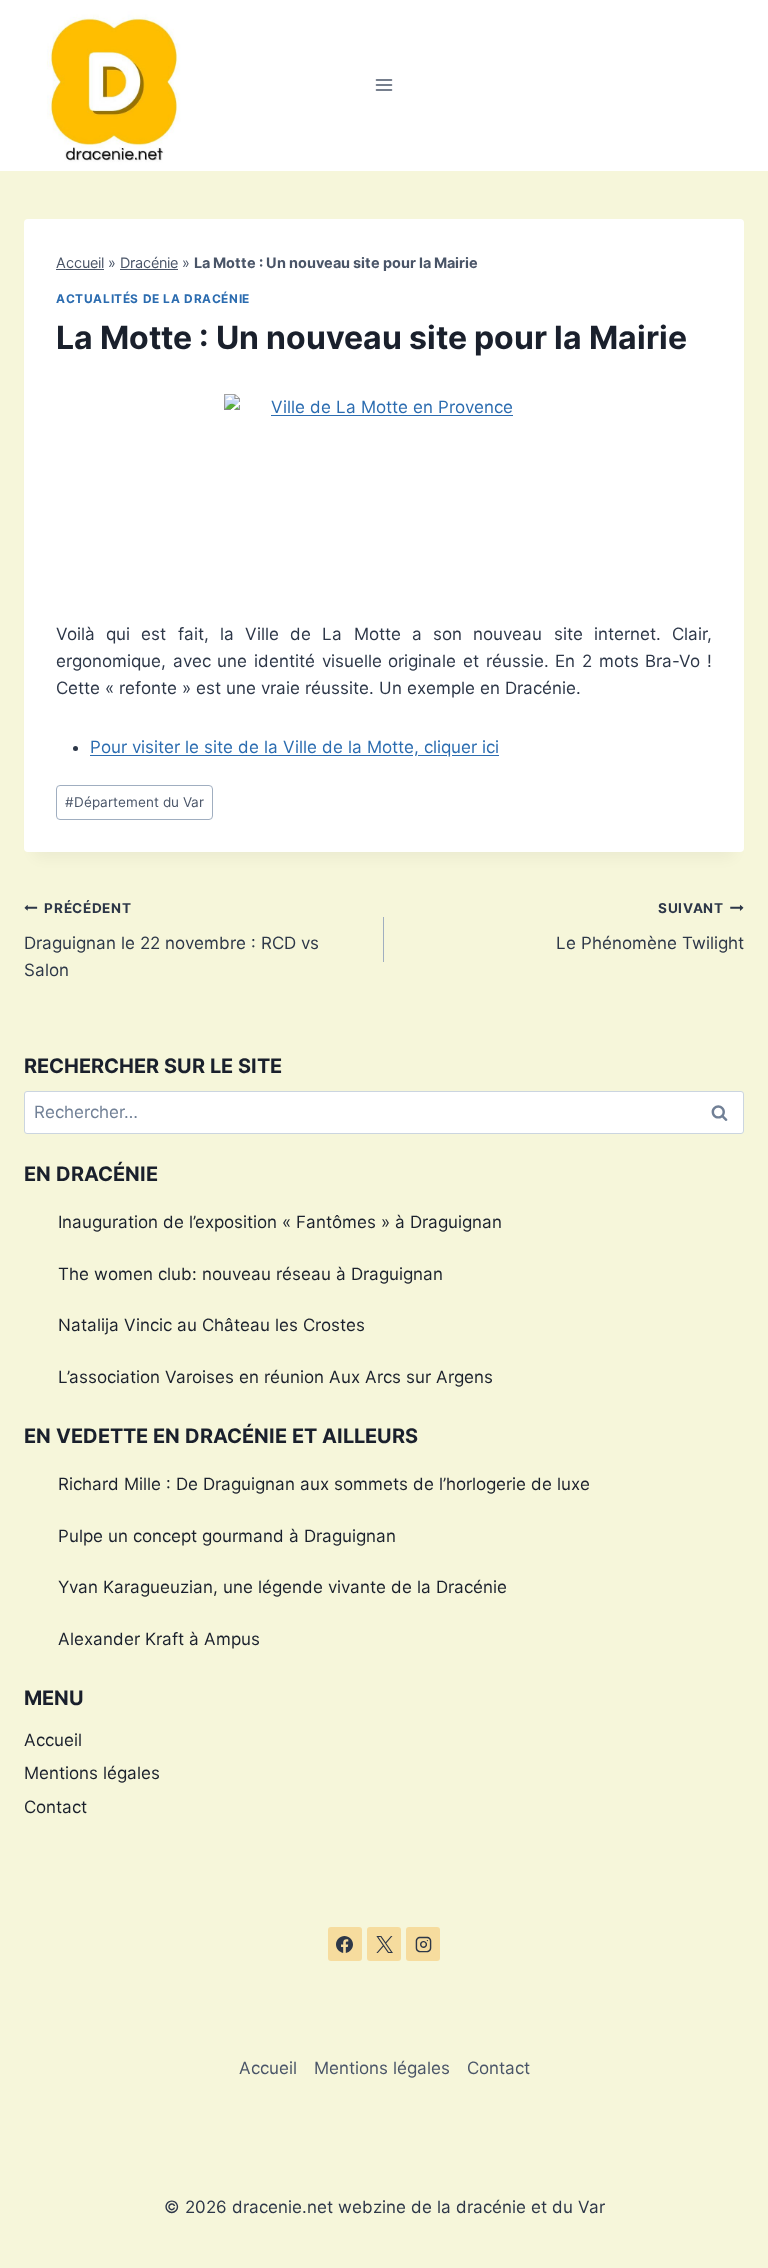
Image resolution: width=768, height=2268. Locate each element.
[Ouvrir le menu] (384, 85)
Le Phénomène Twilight (650, 926)
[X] (384, 1944)
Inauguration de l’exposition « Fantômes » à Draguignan (280, 1222)
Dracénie (149, 262)
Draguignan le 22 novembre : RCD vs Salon (171, 940)
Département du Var (134, 802)
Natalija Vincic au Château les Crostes (211, 1325)
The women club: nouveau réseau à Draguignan (250, 1274)
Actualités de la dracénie (153, 298)
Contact (55, 1807)
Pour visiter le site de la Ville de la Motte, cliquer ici (294, 747)
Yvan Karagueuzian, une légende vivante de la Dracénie (282, 1587)
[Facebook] (345, 1944)
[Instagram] (423, 1944)
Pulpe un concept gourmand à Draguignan (227, 1536)
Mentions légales (92, 1773)
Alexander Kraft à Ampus (159, 1639)
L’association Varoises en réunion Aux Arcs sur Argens (275, 1377)
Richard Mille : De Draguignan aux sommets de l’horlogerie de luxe (324, 1484)
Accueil (80, 262)
